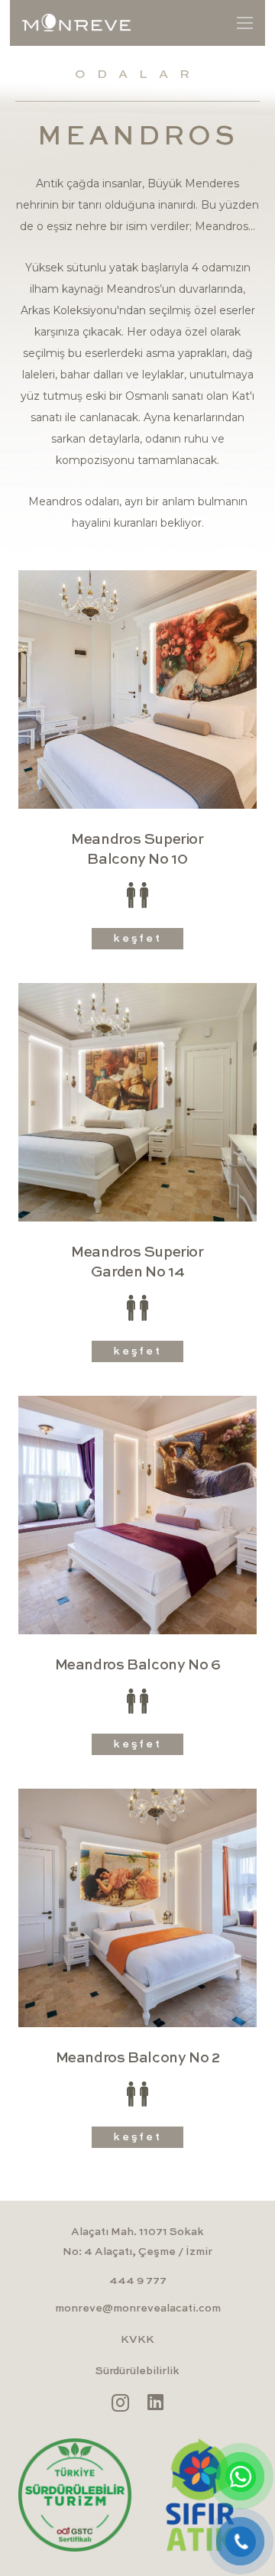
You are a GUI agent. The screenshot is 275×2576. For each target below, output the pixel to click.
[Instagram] (120, 2402)
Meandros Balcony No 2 (138, 2058)
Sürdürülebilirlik (137, 2371)
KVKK (137, 2340)
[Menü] (245, 23)
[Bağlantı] (76, 23)
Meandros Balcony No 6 (138, 1665)
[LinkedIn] (155, 2402)
